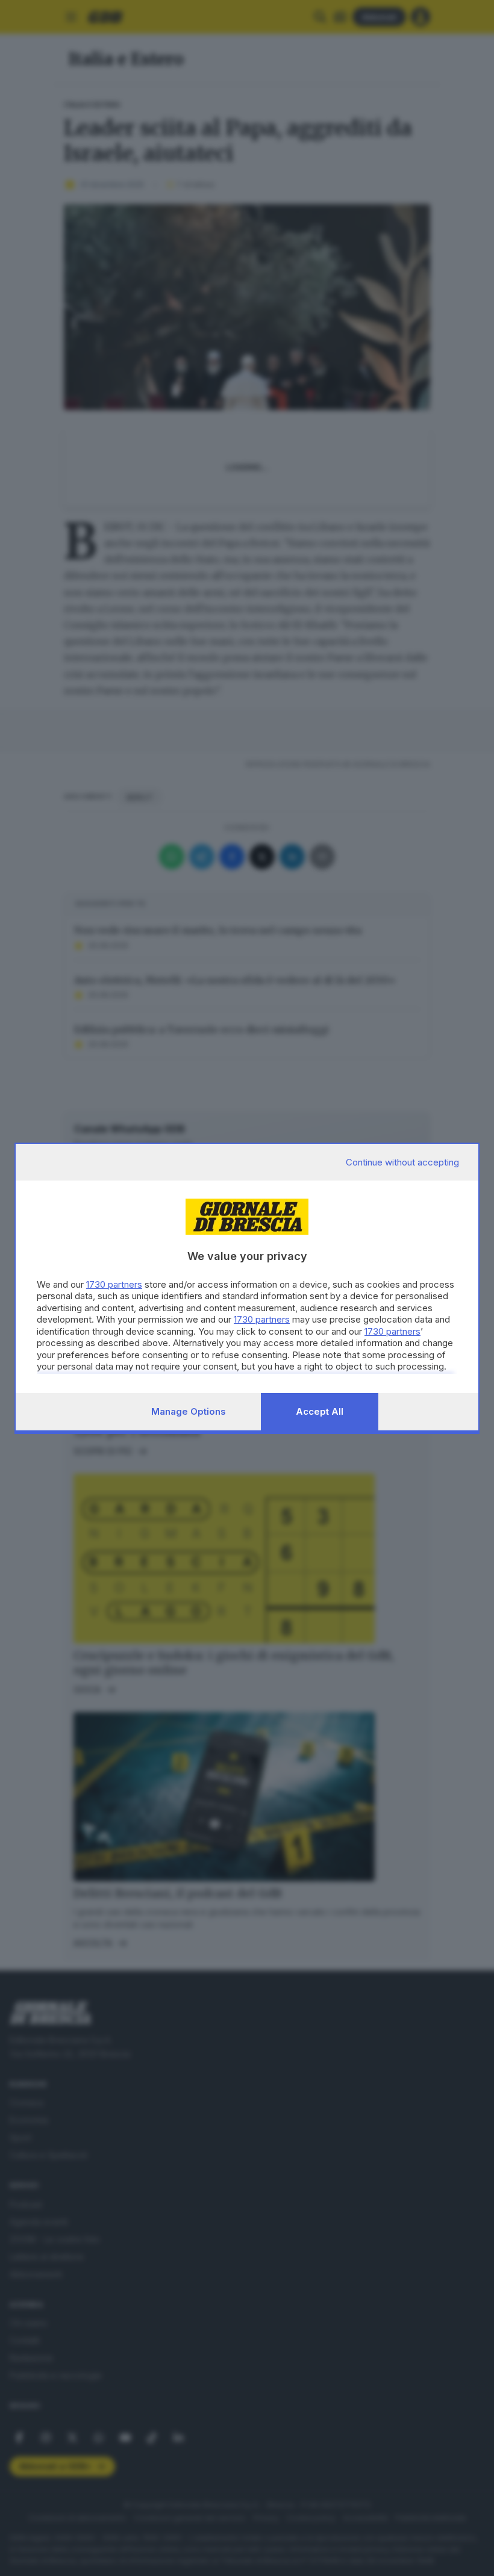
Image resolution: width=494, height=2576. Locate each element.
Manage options (189, 1411)
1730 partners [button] (114, 1284)
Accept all (320, 1411)
